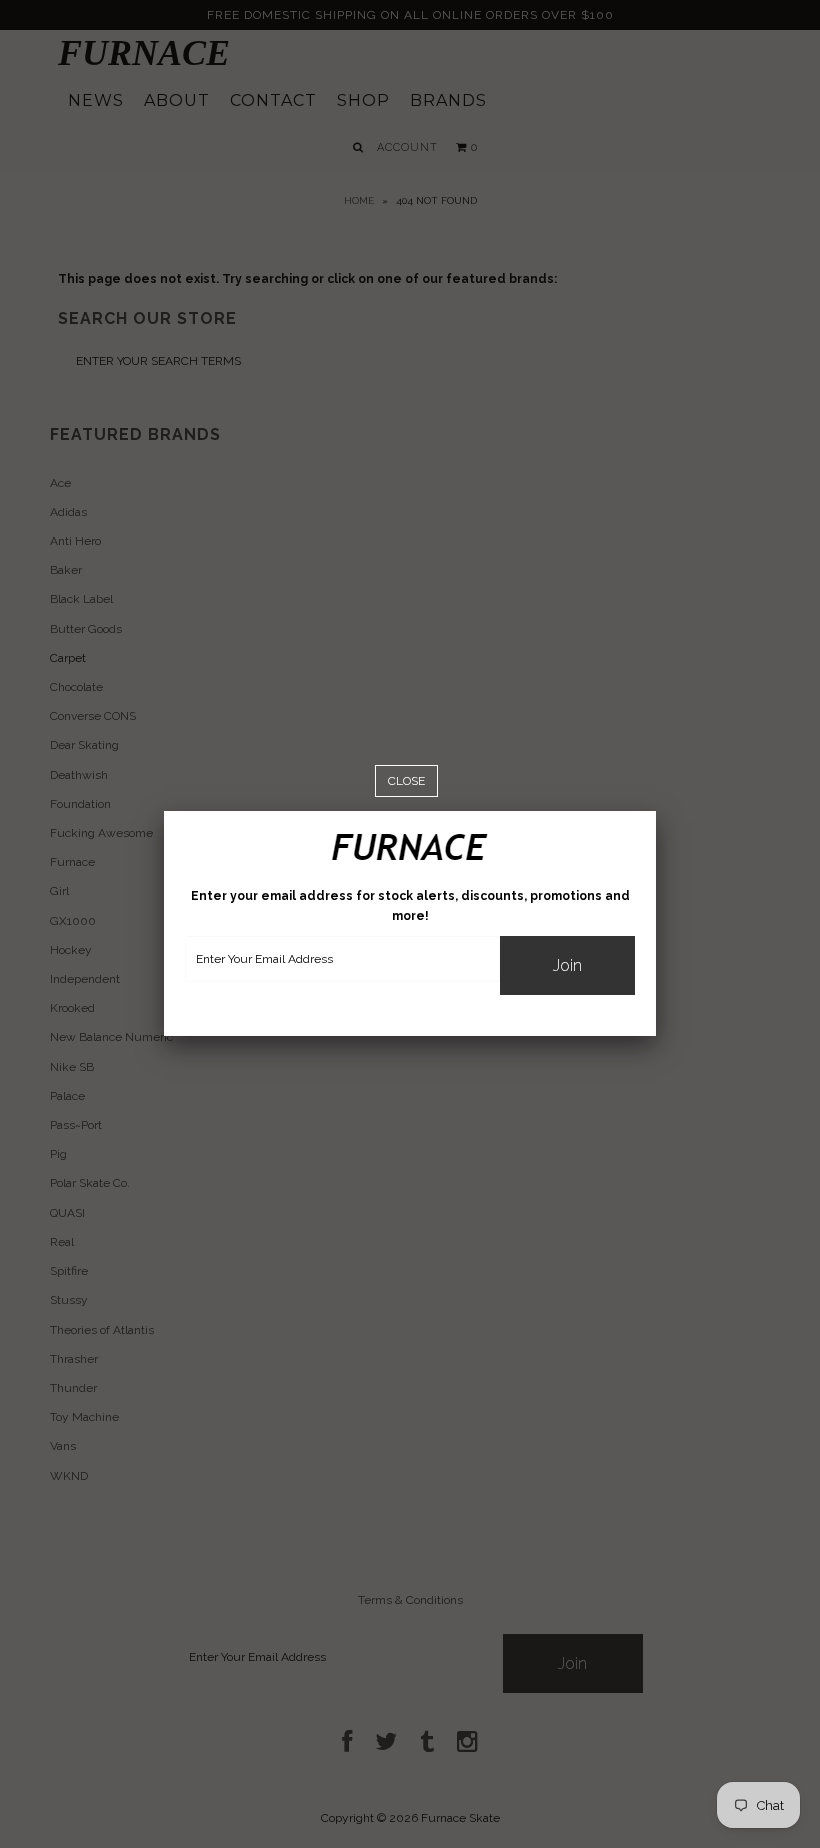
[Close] (406, 781)
